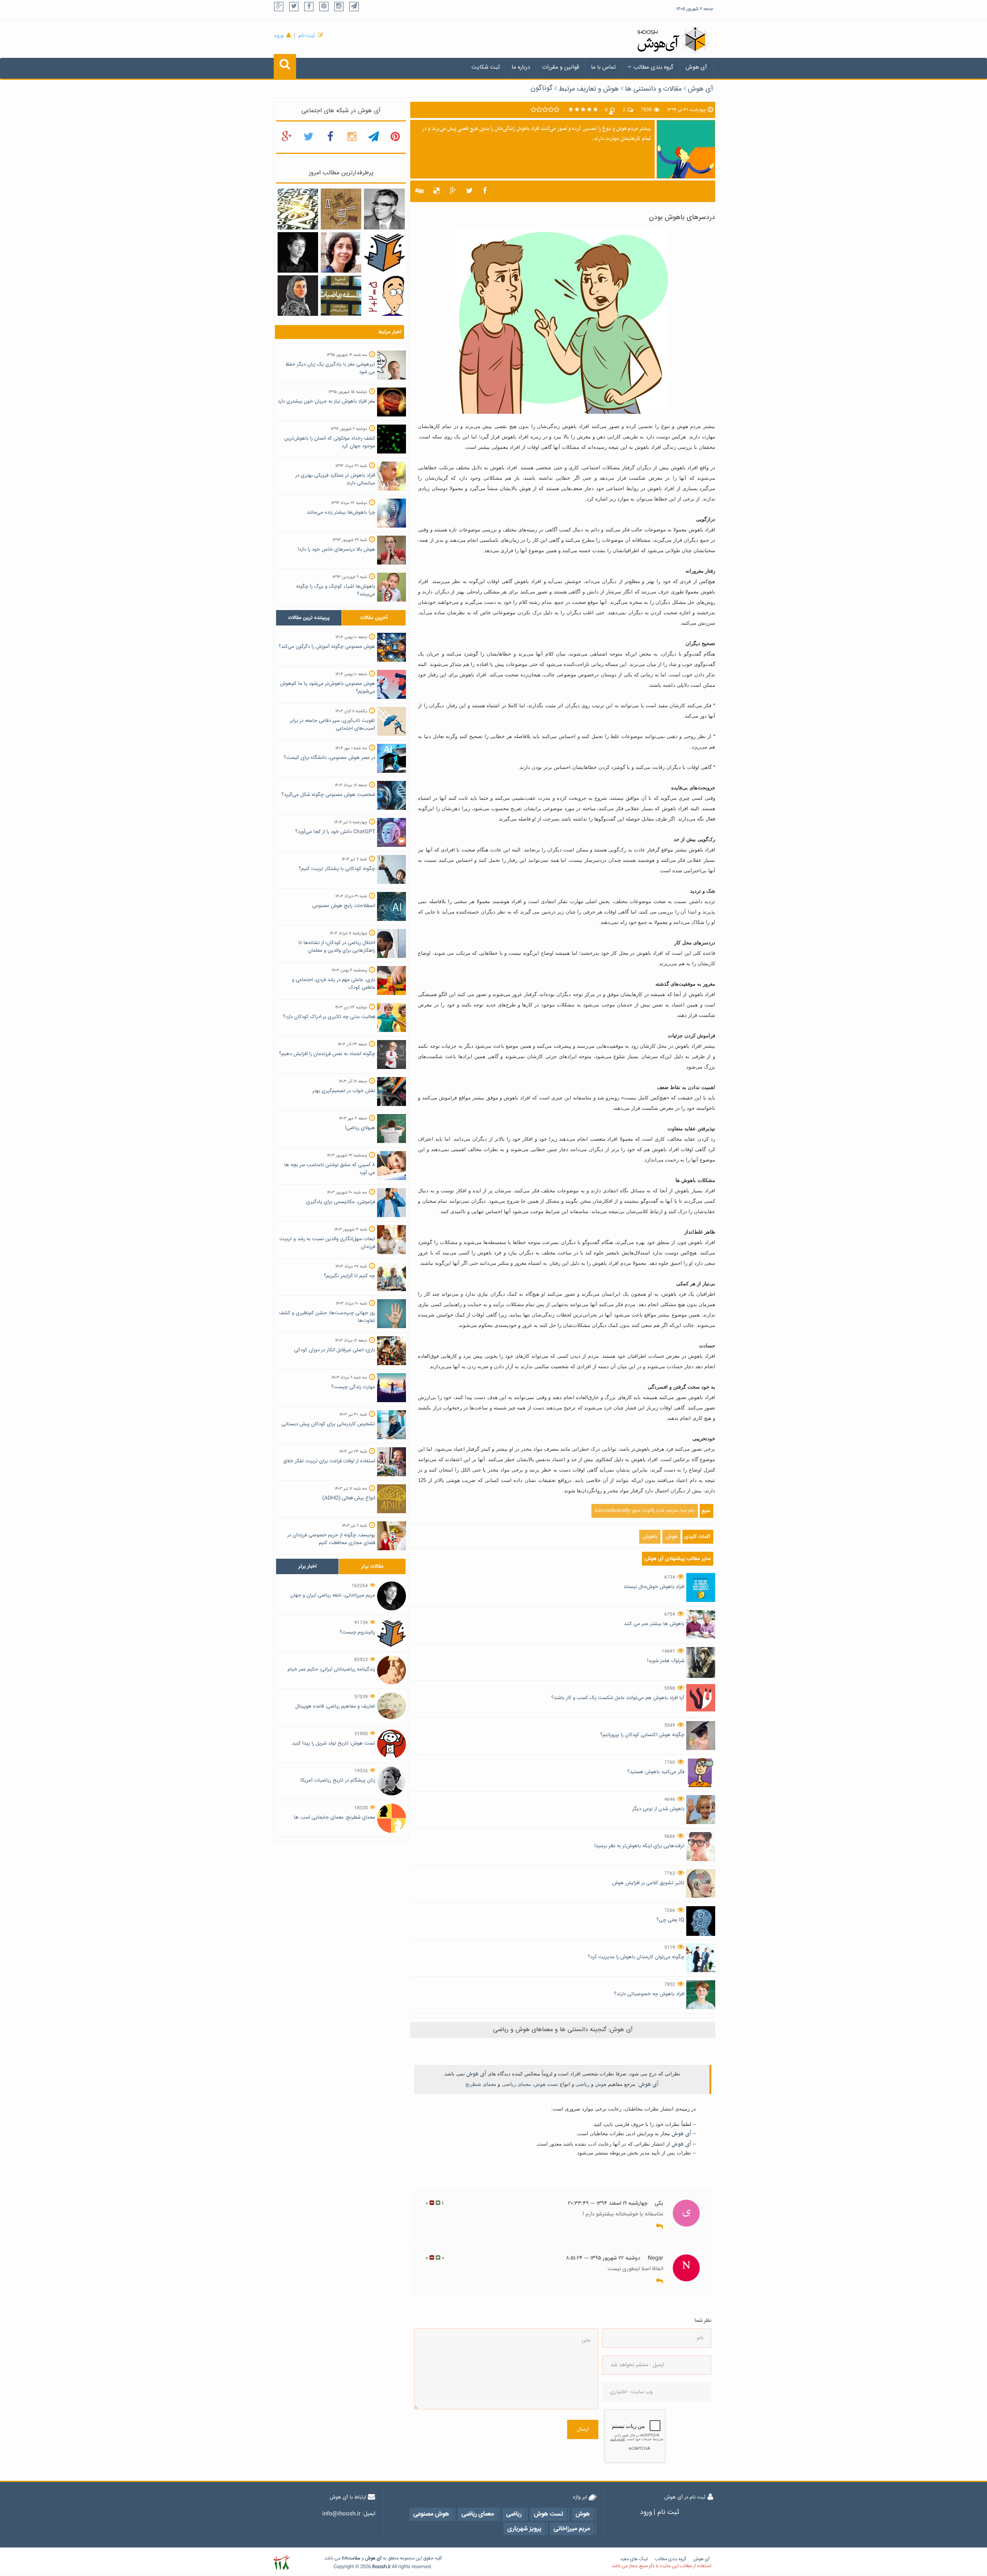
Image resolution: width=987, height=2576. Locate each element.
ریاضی (583, 2084)
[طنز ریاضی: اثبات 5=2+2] (384, 296)
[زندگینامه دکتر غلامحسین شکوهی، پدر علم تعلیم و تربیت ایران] (384, 209)
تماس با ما (603, 67)
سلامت (354, 2558)
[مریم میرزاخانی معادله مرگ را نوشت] (298, 296)
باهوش (650, 1537)
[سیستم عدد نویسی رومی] (341, 209)
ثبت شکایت (486, 67)
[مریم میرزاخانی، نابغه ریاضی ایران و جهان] (298, 253)
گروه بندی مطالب (654, 67)
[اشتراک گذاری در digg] (419, 191)
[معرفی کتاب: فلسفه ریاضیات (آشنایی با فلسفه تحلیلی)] (341, 296)
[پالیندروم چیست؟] (384, 253)
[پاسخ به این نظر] (659, 2227)
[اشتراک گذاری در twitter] (469, 191)
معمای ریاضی (516, 2084)
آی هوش (696, 67)
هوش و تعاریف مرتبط (589, 89)
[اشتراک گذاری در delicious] (436, 191)
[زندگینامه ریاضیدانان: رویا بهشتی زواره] (341, 253)
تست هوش (546, 2084)
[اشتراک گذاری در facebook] (485, 191)
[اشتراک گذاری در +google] (453, 191)
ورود (279, 36)
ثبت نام (307, 36)
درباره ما (521, 67)
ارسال (583, 2429)
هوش (671, 1537)
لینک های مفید (634, 2559)
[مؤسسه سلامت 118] (282, 2563)
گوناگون (542, 88)
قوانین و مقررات (561, 67)
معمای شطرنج (481, 2084)
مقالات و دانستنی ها (653, 89)
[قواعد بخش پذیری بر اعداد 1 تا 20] (298, 209)
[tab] (309, 618)
